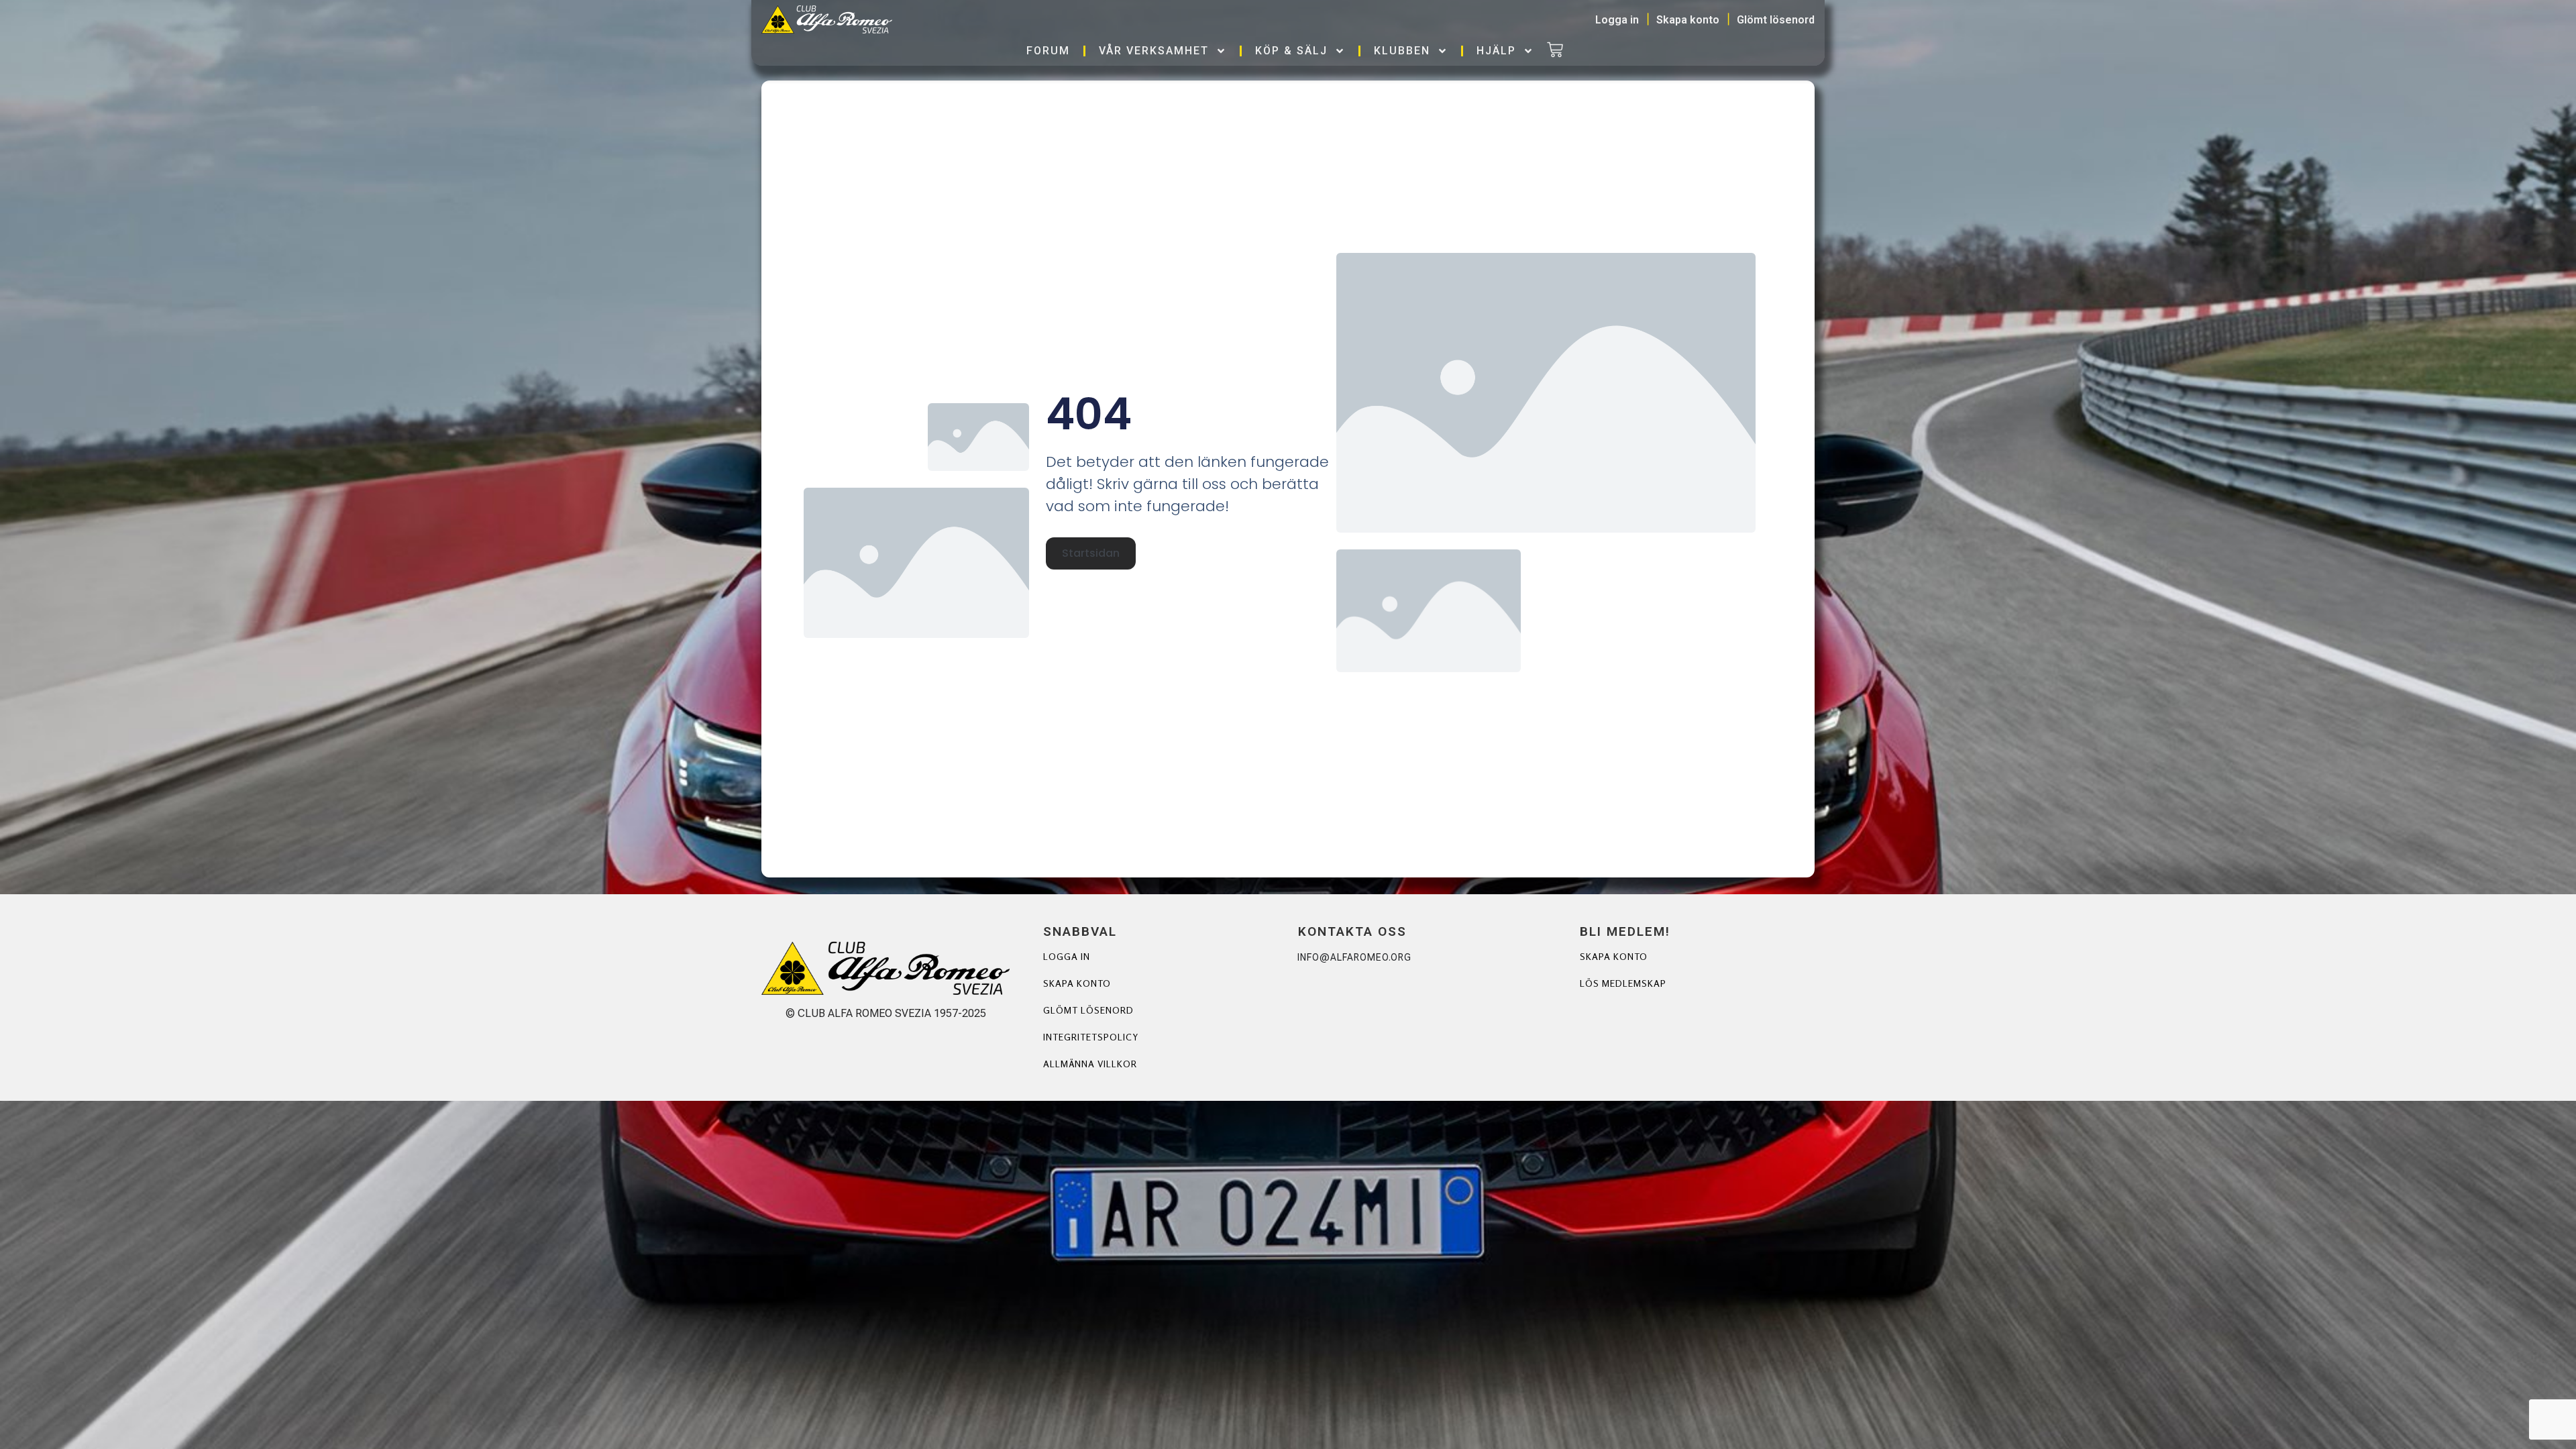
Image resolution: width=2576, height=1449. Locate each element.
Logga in (1067, 956)
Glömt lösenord (1088, 1010)
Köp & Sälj (1291, 51)
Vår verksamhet (1154, 51)
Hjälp (1496, 51)
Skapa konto (1077, 983)
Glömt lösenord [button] (1776, 20)
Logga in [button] (1617, 20)
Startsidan (1091, 553)
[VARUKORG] (1555, 51)
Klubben (1402, 51)
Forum (1048, 51)
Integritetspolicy (1091, 1037)
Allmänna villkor (1090, 1064)
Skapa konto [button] (1688, 20)
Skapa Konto (1614, 956)
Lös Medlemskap (1623, 983)
